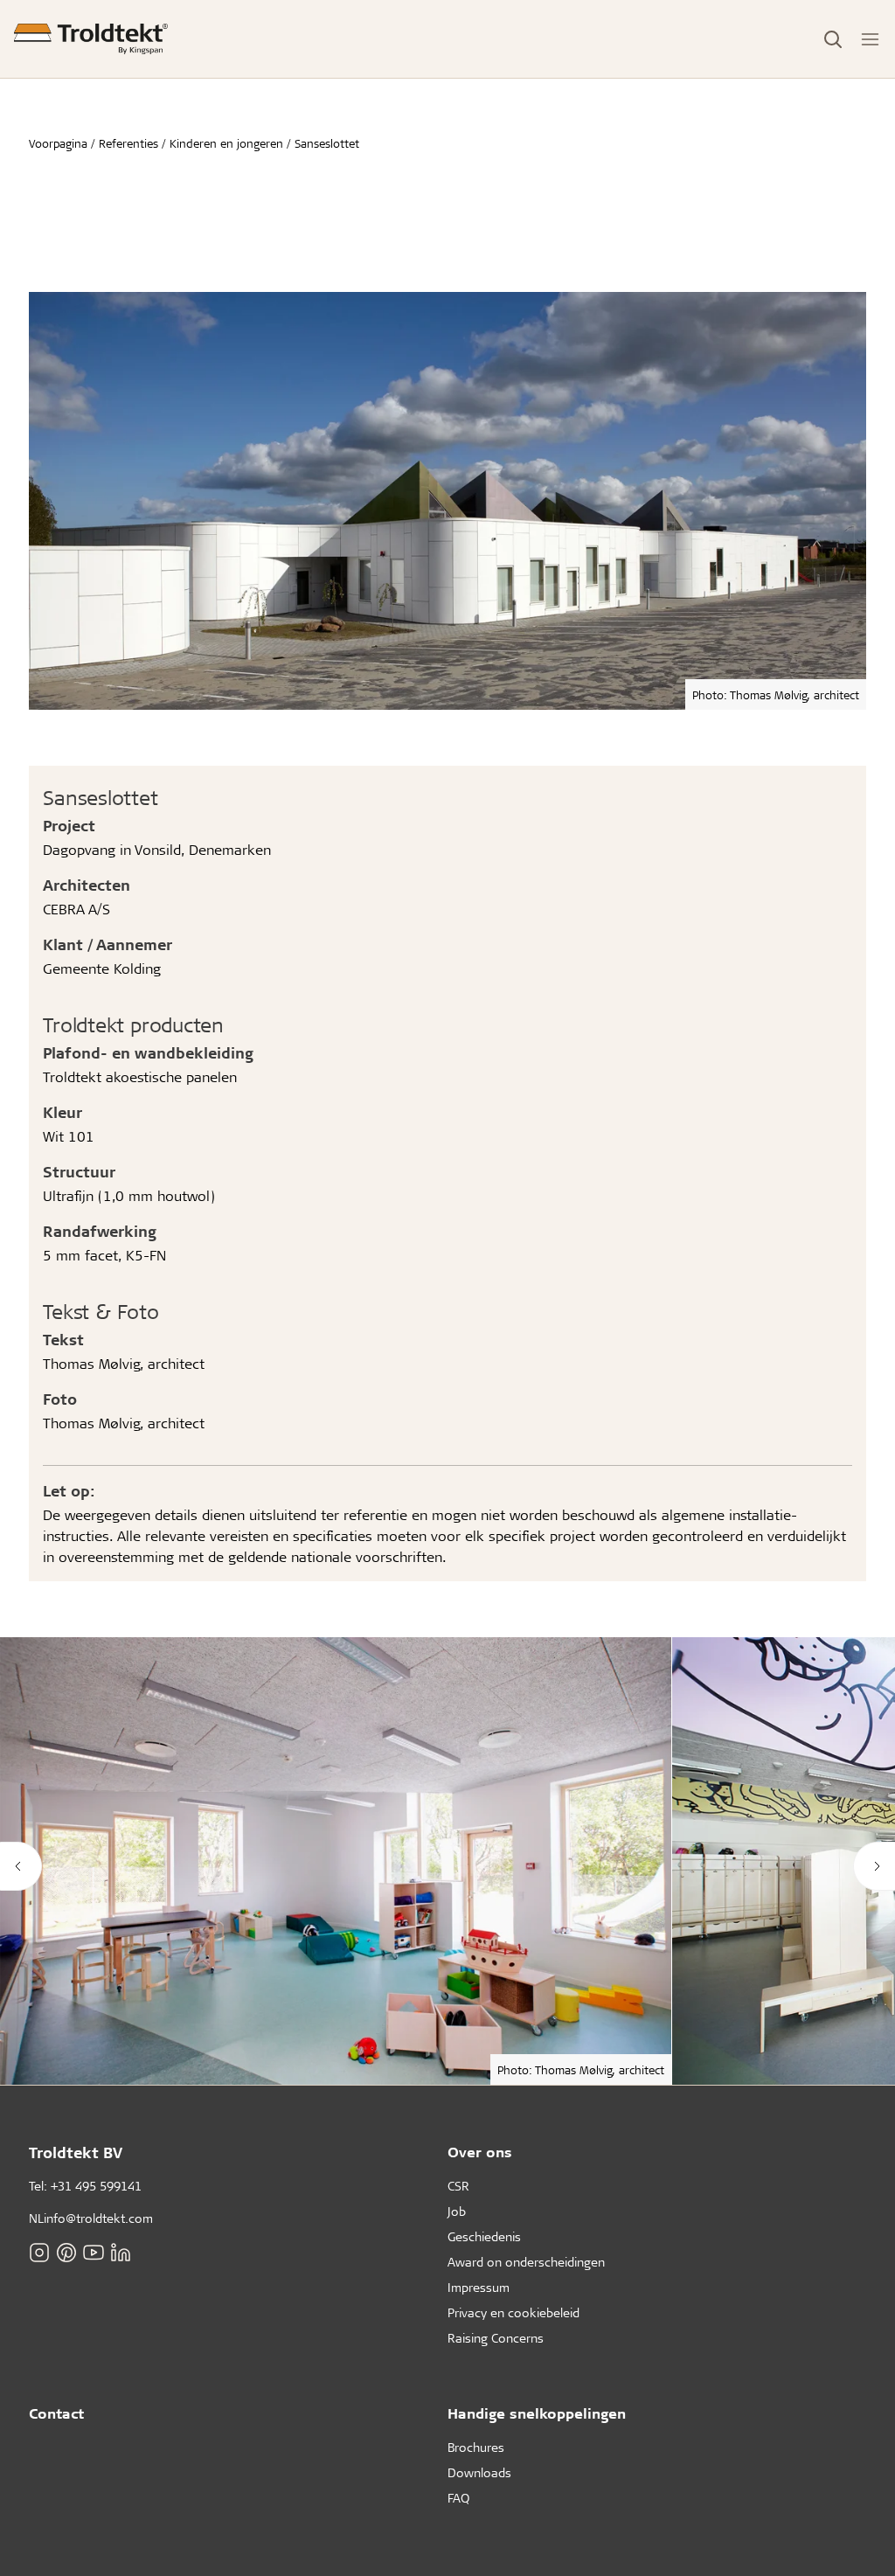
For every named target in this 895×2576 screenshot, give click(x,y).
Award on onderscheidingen (526, 2262)
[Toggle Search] (833, 39)
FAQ (458, 2498)
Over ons (480, 2152)
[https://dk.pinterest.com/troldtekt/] (66, 2252)
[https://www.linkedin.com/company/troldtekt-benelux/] (121, 2252)
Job (457, 2211)
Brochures (476, 2447)
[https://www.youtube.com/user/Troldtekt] (94, 2252)
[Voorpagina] (91, 39)
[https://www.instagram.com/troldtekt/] (39, 2252)
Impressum (479, 2287)
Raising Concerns (496, 2338)
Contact (56, 2413)
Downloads (479, 2472)
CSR (458, 2186)
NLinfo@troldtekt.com (91, 2218)
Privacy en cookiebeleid (513, 2312)
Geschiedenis (484, 2236)
